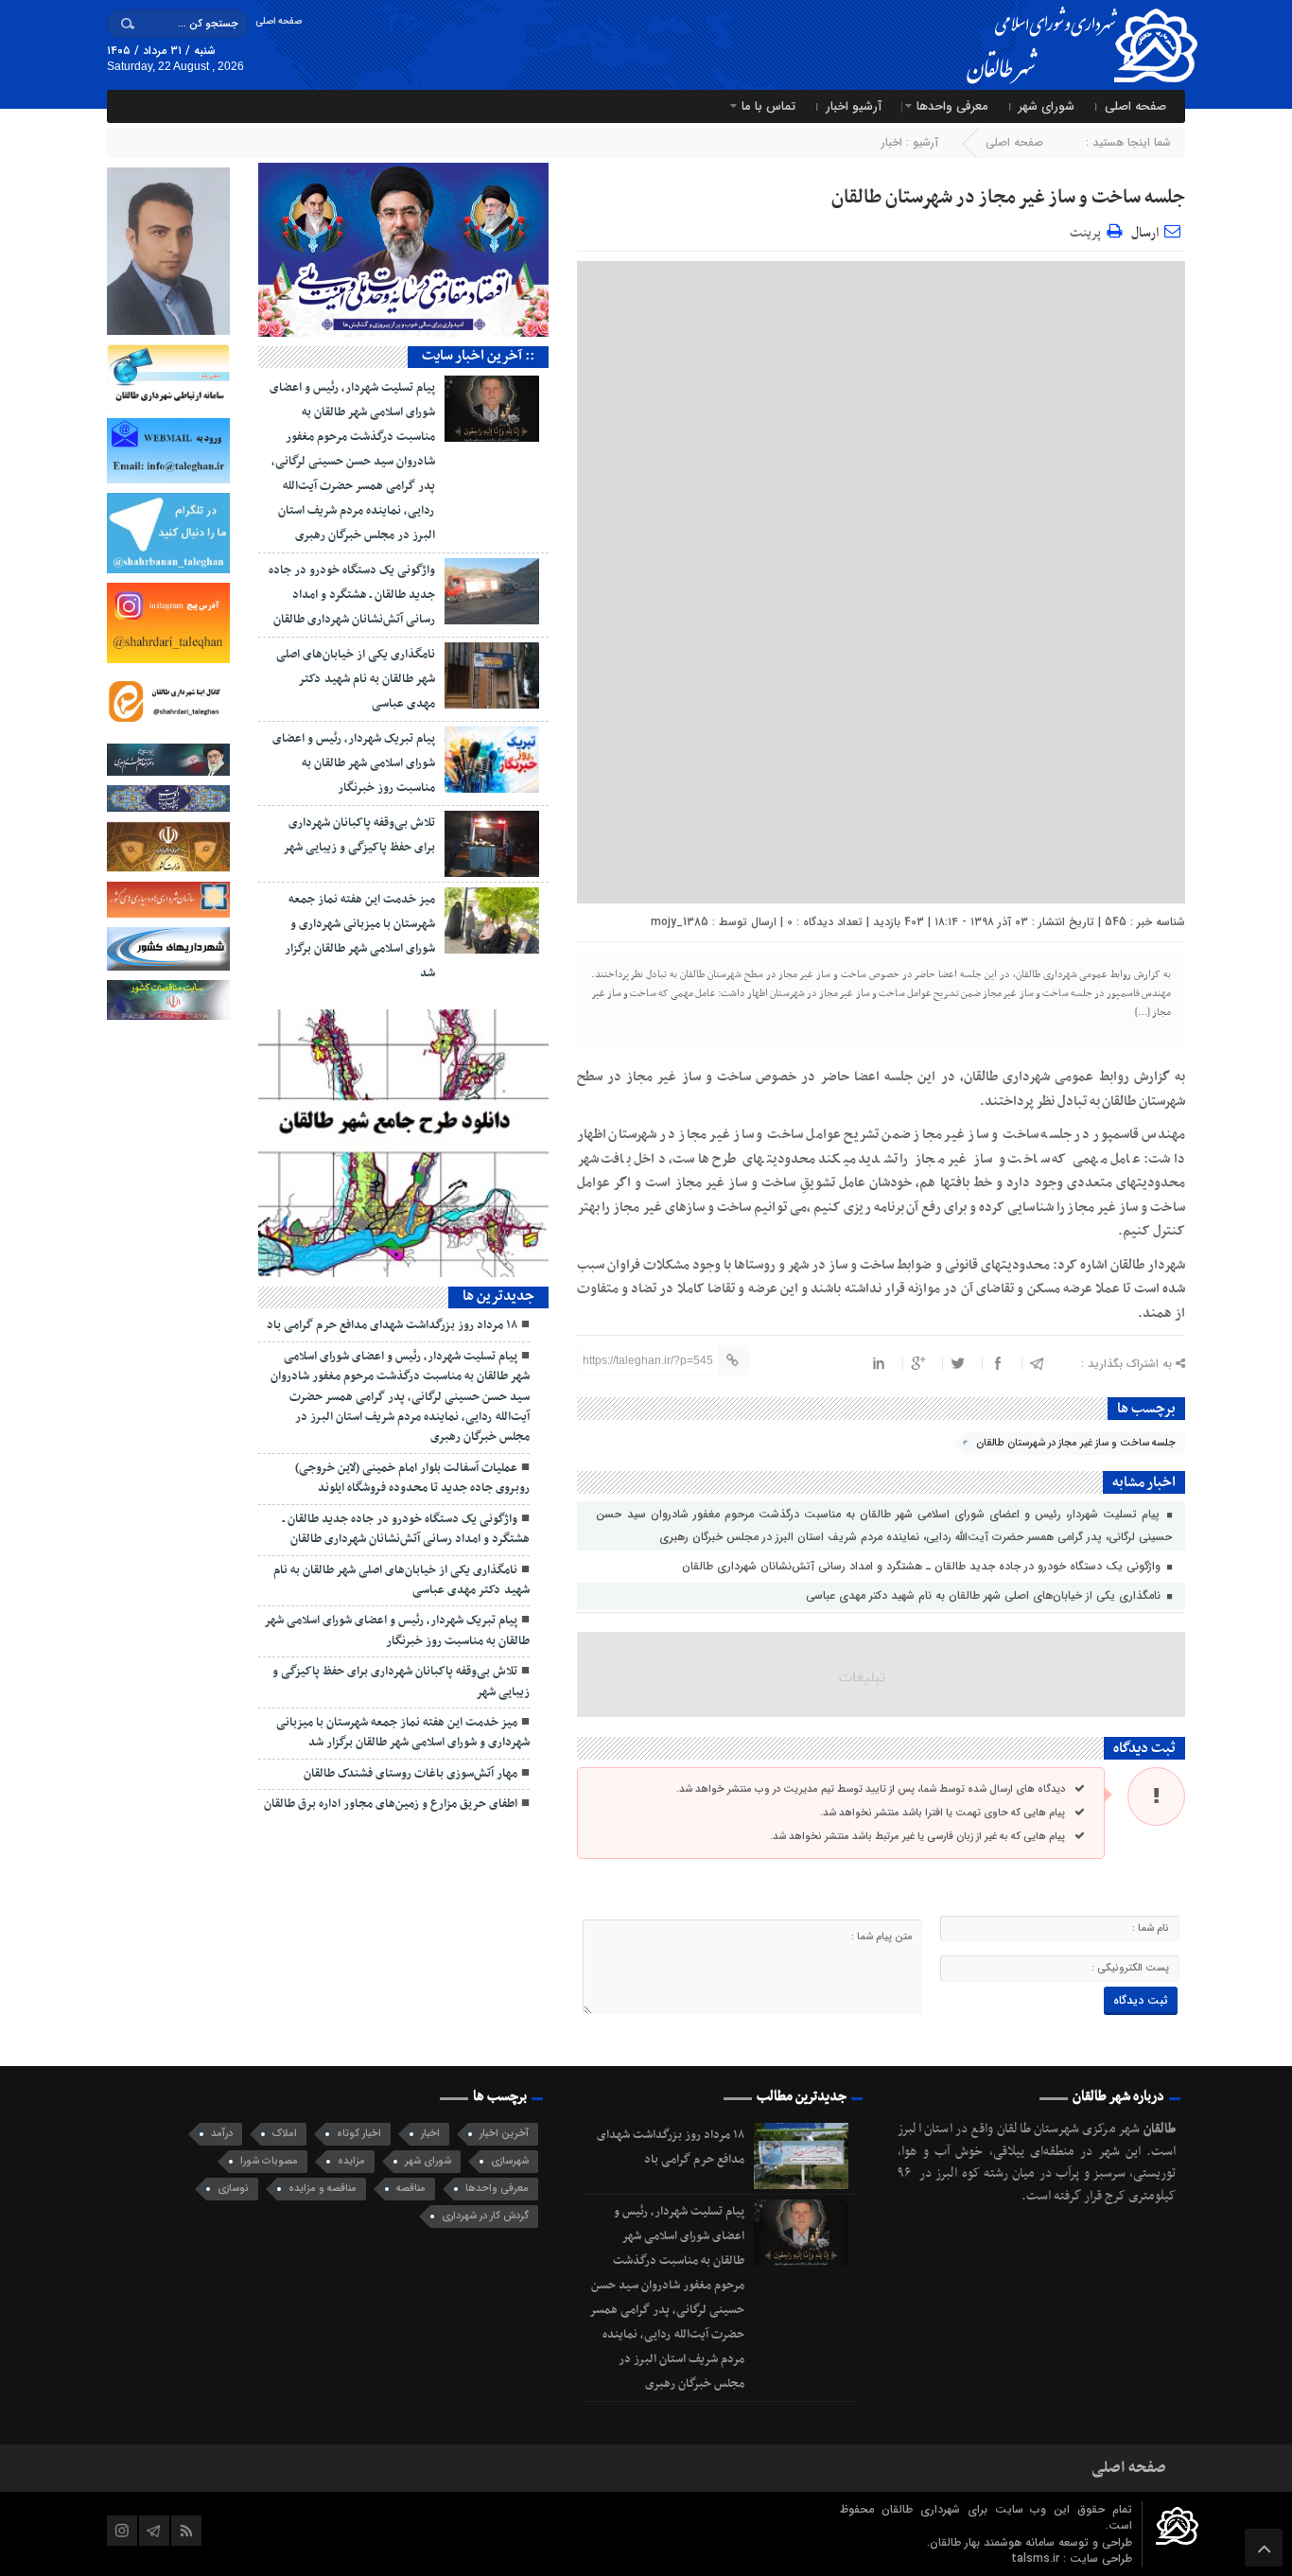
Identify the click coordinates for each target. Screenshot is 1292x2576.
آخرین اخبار (504, 2134)
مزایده (351, 2161)
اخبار (892, 142)
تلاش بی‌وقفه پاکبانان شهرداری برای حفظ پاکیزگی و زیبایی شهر (401, 1682)
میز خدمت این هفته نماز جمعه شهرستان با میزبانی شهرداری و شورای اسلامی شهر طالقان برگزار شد (403, 1733)
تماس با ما (768, 106)
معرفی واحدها (952, 106)
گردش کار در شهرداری (485, 2216)
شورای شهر (1047, 106)
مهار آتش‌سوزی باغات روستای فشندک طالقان (410, 1774)
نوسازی (233, 2189)
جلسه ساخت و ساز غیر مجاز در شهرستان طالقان (1008, 198)
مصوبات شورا (269, 2161)
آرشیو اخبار (854, 106)
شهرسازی (510, 2161)
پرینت (1088, 230)
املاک (285, 2134)
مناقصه (411, 2189)
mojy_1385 (680, 922)
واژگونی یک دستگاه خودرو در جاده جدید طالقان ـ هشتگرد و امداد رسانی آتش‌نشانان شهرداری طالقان (923, 1566)
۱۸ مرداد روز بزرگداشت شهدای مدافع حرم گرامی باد (392, 1325)
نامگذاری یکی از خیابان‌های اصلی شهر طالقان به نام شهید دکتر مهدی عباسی (985, 1595)
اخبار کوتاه (359, 2134)
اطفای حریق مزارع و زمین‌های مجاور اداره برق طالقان (391, 1804)
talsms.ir (1037, 2558)
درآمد (222, 2134)
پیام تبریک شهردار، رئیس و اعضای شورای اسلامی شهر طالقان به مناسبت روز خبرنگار (354, 763)
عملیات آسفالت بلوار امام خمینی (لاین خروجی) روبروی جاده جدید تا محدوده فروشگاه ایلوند (412, 1478)
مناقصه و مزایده (323, 2189)
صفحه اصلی (279, 21)
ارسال (1145, 233)
